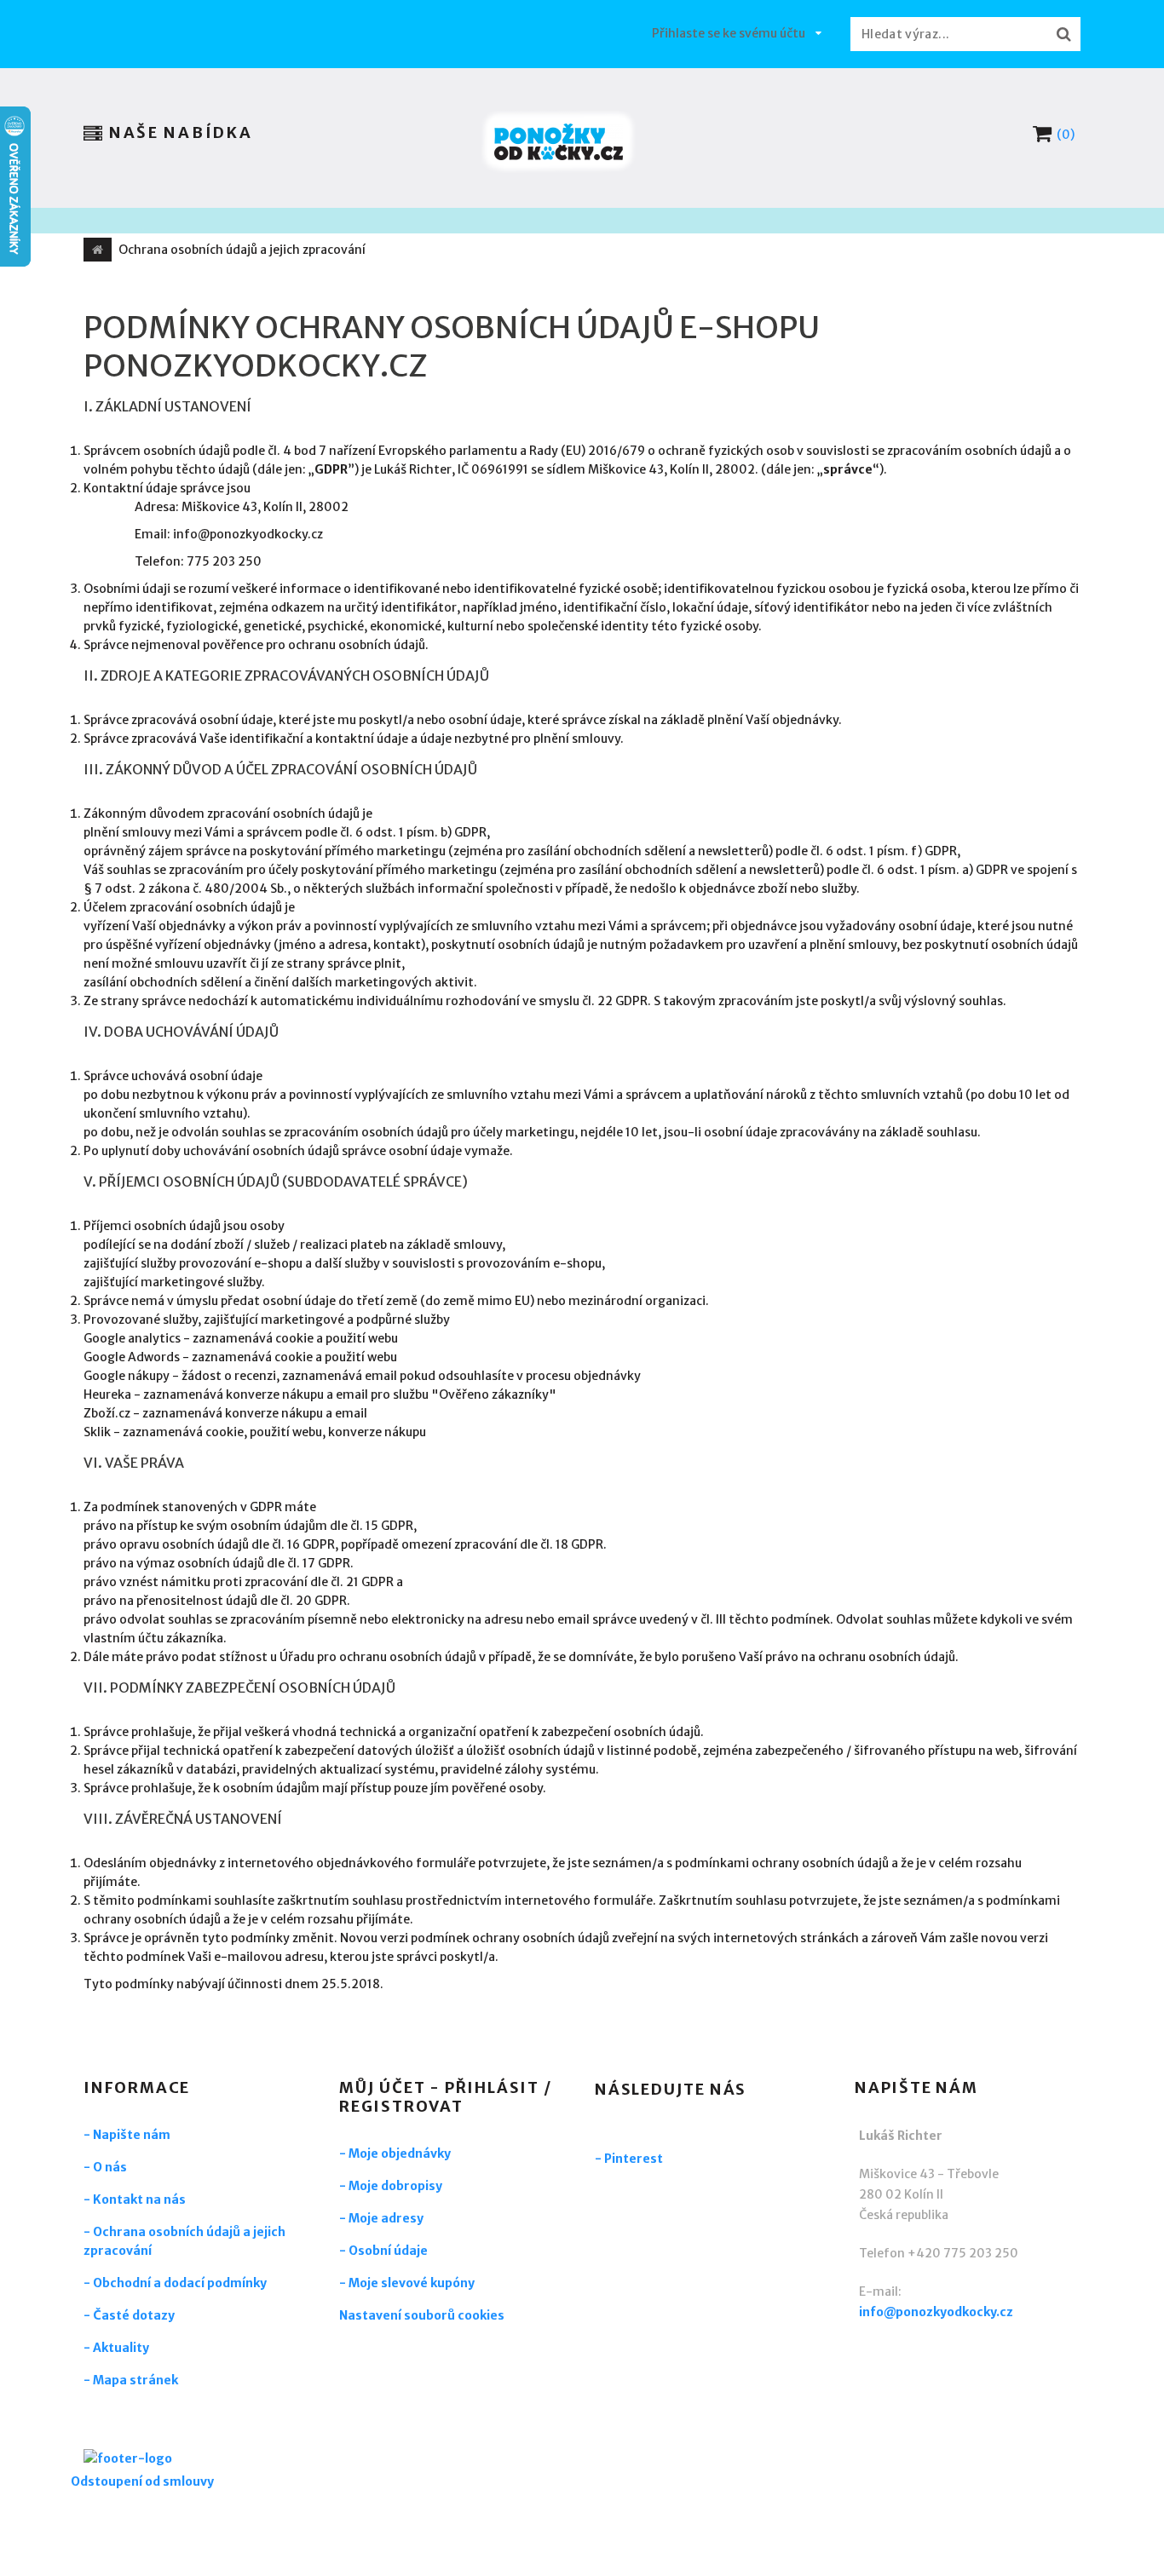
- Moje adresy (381, 2218)
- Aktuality (116, 2348)
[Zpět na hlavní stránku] (98, 250)
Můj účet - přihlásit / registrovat (446, 2097)
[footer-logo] (177, 2461)
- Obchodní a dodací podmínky (175, 2283)
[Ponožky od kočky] (559, 142)
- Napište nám (127, 2135)
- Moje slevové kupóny (407, 2283)
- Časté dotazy (129, 2315)
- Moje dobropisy (391, 2186)
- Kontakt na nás (135, 2199)
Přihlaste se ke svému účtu (729, 33)
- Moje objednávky (395, 2153)
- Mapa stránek (131, 2380)
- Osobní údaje (383, 2251)
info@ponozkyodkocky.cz (936, 2312)
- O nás (105, 2167)
